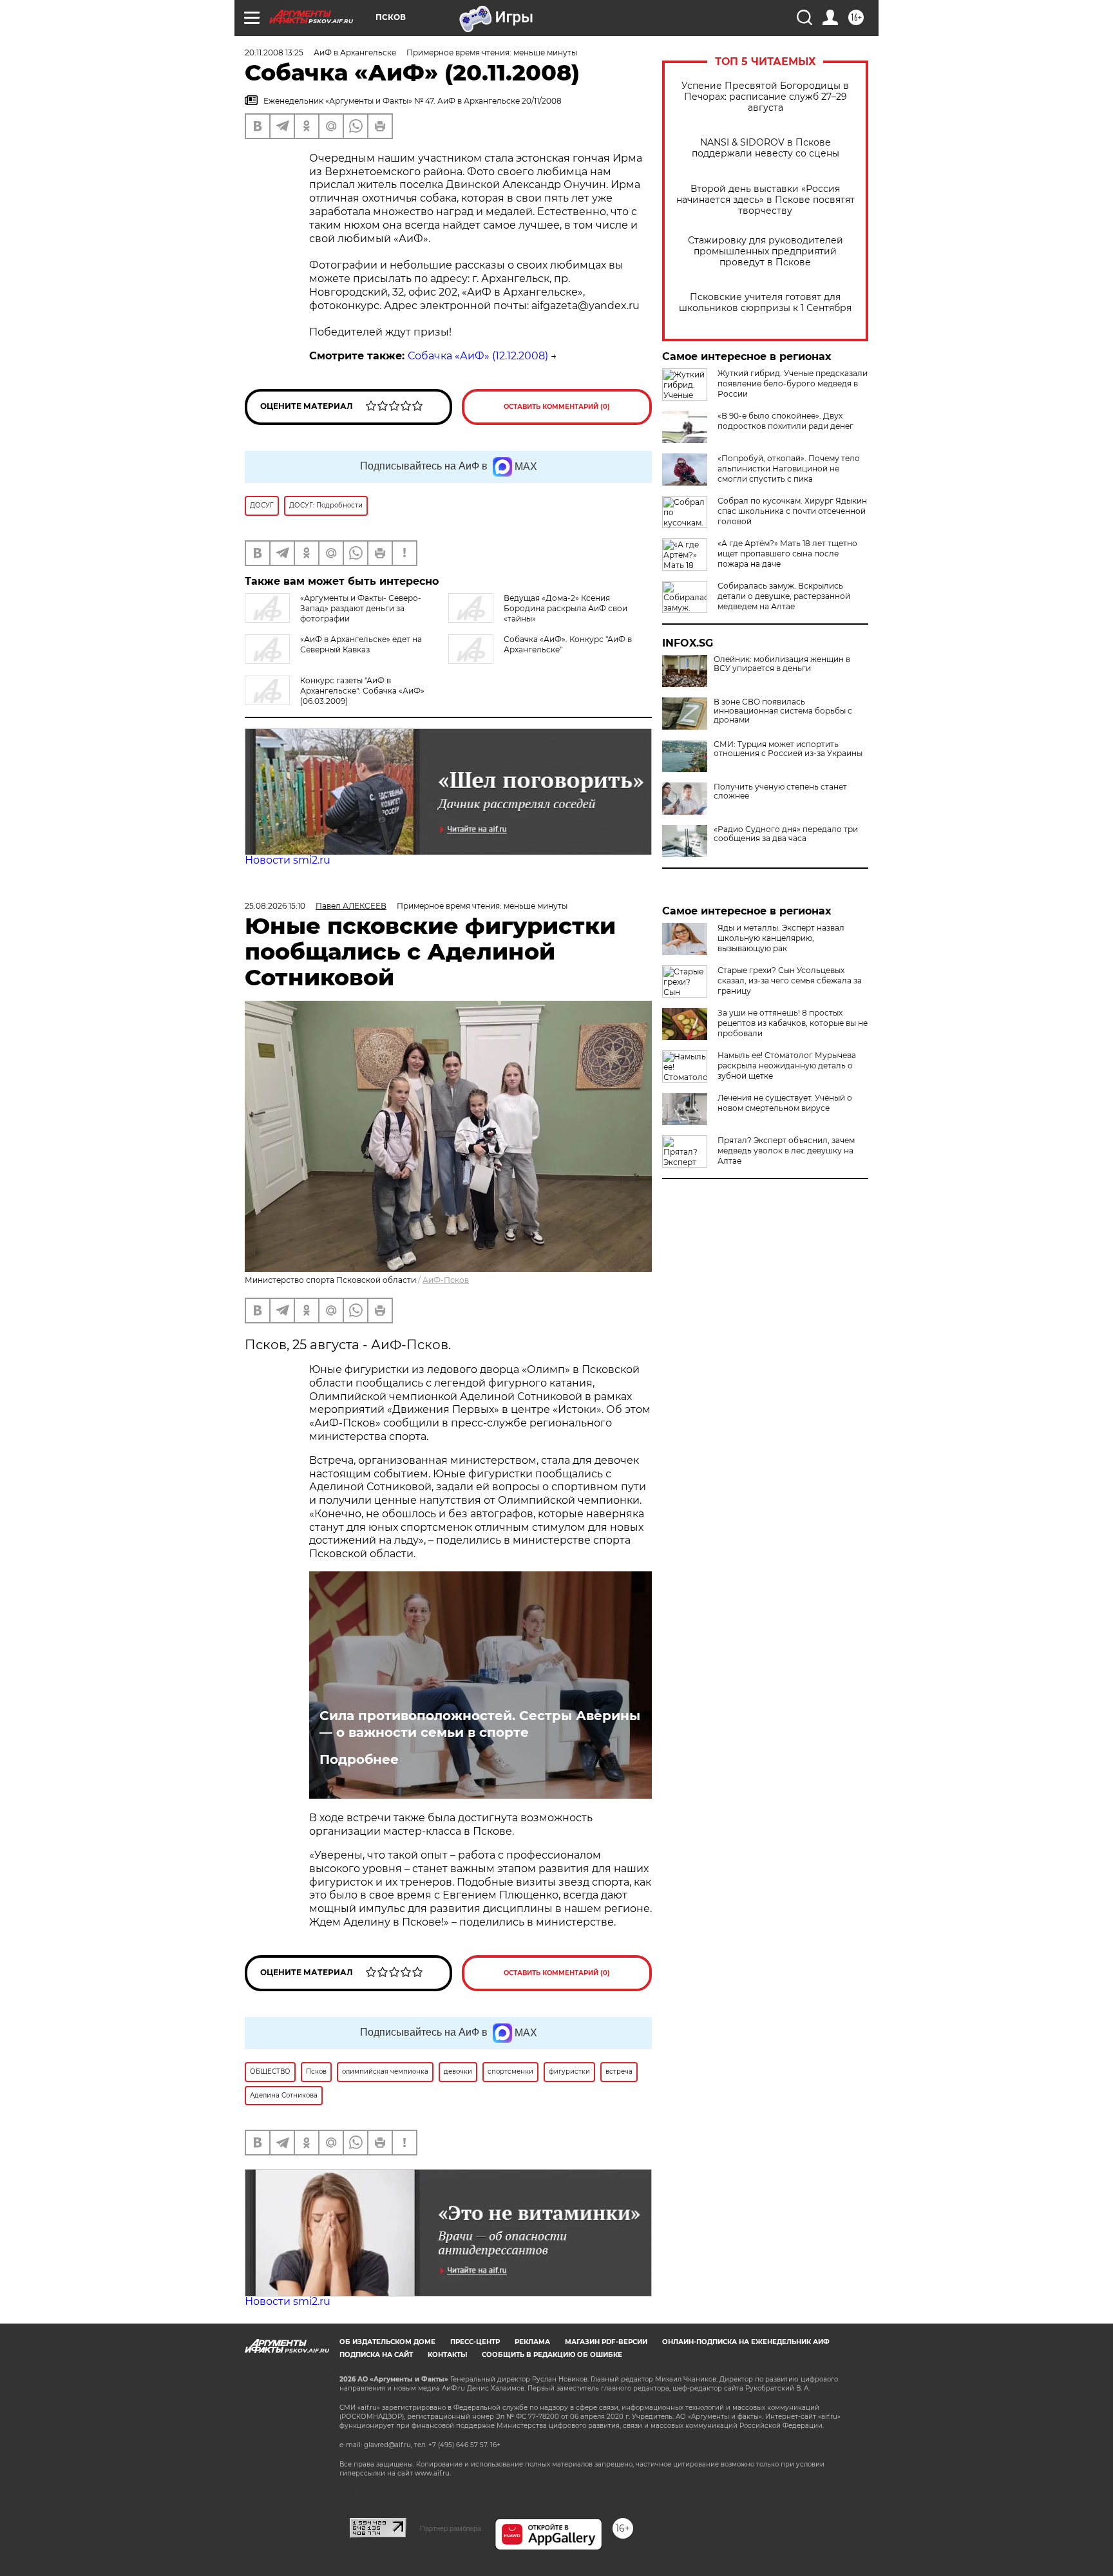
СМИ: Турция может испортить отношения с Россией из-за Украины (788, 749)
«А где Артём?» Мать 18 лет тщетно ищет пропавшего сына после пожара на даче (787, 554)
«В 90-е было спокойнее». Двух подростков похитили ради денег (785, 421)
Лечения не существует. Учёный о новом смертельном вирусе (785, 1103)
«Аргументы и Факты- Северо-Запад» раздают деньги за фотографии (361, 608)
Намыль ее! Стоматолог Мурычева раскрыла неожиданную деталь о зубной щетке (787, 1065)
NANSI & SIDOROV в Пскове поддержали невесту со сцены (766, 148)
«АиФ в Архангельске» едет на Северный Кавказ (361, 644)
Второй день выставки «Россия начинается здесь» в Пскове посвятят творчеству (766, 200)
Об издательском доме (387, 2342)
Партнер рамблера (451, 2528)
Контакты (447, 2355)
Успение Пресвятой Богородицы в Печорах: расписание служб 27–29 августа (765, 97)
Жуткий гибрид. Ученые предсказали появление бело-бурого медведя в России (793, 384)
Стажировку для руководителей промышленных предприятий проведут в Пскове (766, 251)
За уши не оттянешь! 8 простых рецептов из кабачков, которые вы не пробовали (793, 1023)
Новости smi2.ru (288, 860)
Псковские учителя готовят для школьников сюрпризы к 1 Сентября (765, 303)
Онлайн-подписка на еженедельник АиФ (746, 2342)
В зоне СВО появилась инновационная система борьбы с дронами (783, 711)
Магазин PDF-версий (606, 2342)
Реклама (532, 2342)
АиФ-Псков (446, 1280)
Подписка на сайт (376, 2355)
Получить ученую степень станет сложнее (780, 791)
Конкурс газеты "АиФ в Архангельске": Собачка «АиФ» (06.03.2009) (362, 691)
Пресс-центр (475, 2342)
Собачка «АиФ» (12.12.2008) (478, 356)
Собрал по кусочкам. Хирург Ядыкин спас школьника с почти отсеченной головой (792, 511)
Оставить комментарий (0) (557, 407)
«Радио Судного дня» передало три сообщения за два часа (786, 834)
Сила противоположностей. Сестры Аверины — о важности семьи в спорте (480, 1724)
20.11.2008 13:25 (274, 52)
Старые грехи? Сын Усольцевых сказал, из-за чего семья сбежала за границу (790, 980)
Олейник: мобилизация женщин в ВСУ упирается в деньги (782, 664)
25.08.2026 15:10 (275, 906)
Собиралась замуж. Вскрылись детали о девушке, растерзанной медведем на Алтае (784, 596)
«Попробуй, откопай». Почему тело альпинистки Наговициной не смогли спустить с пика (789, 469)
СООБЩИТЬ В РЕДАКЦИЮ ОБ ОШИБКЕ (552, 2355)
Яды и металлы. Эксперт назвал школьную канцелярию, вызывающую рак (781, 938)
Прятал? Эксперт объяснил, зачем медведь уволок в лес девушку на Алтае (786, 1151)
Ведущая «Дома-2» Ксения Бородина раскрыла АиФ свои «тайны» (566, 608)
